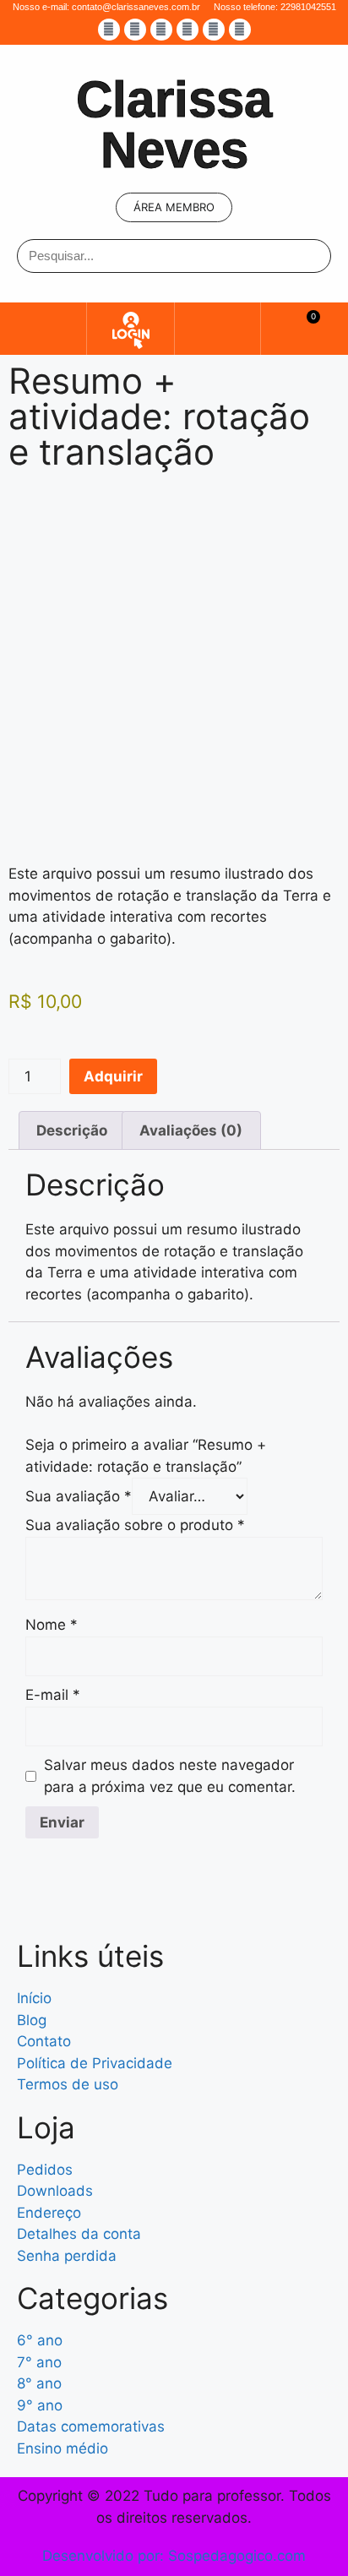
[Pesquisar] (313, 256)
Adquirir (113, 1076)
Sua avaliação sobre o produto (135, 1525)
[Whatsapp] (188, 30)
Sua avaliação (79, 1496)
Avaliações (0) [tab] (191, 1130)
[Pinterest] (214, 30)
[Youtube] (161, 30)
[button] (43, 328)
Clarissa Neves (174, 125)
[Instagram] (135, 30)
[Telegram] (240, 30)
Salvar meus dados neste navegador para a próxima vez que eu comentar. (170, 1776)
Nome (52, 1625)
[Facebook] (109, 30)
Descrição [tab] (72, 1130)
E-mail (53, 1695)
